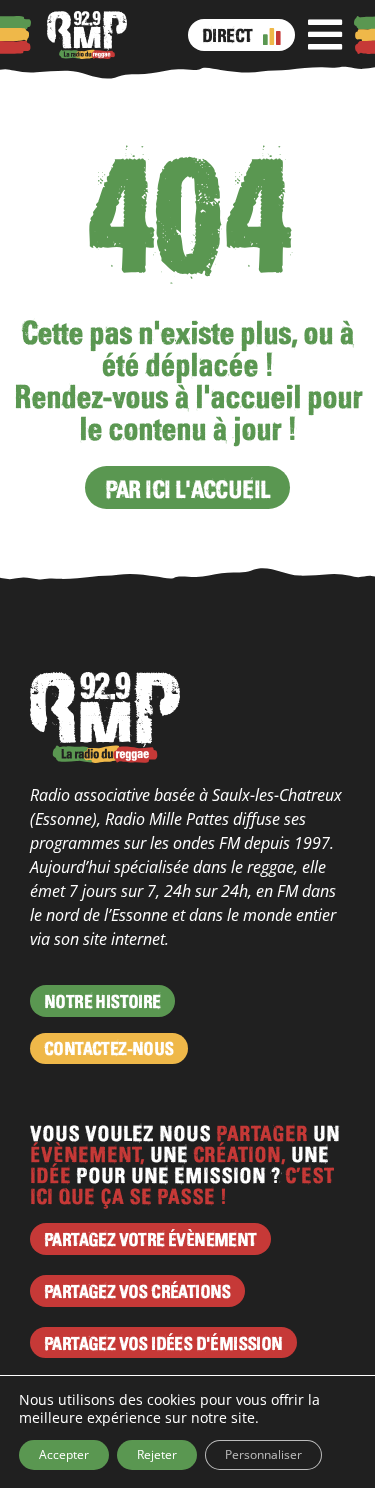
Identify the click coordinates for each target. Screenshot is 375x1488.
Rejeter (157, 1454)
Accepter (64, 1454)
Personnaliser (263, 1454)
